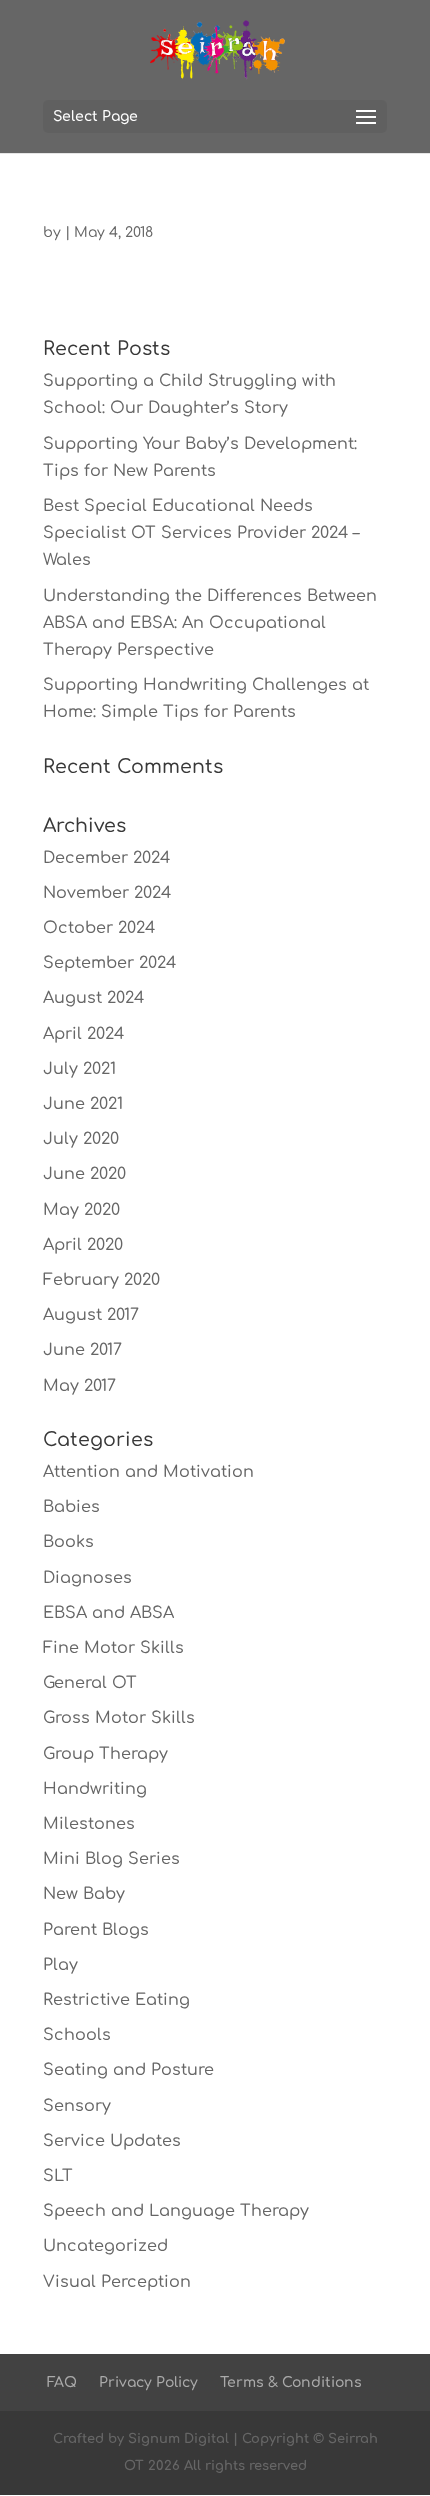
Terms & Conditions (291, 2382)
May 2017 (79, 1386)
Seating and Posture (128, 2070)
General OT (90, 1683)
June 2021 (83, 1104)
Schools (77, 2035)
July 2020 (81, 1139)
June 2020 (84, 1174)
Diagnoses (87, 1578)
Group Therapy (105, 1754)
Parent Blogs (96, 1930)
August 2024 (93, 998)
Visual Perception (117, 2282)
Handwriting (95, 1789)
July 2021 (79, 1069)
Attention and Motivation (148, 1472)
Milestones (89, 1824)
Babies (71, 1507)
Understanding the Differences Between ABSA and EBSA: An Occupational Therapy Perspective (210, 623)
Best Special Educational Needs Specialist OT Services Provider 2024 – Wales (201, 533)
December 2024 (106, 858)
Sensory (77, 2106)
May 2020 (81, 1210)
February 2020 (101, 1280)
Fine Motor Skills (113, 1648)
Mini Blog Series (111, 1859)
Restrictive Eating (116, 2000)
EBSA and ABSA (108, 1613)
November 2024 (107, 893)
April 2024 (83, 1034)
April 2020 (83, 1245)
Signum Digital (178, 2439)
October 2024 (99, 928)
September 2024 (109, 963)
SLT (58, 2176)
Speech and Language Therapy (176, 2211)
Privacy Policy (148, 2382)
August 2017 (91, 1315)
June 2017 (82, 1350)
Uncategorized (105, 2246)
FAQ (62, 2382)
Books (68, 1542)
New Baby (84, 1894)
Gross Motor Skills (119, 1718)
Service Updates (112, 2141)
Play (60, 1965)
